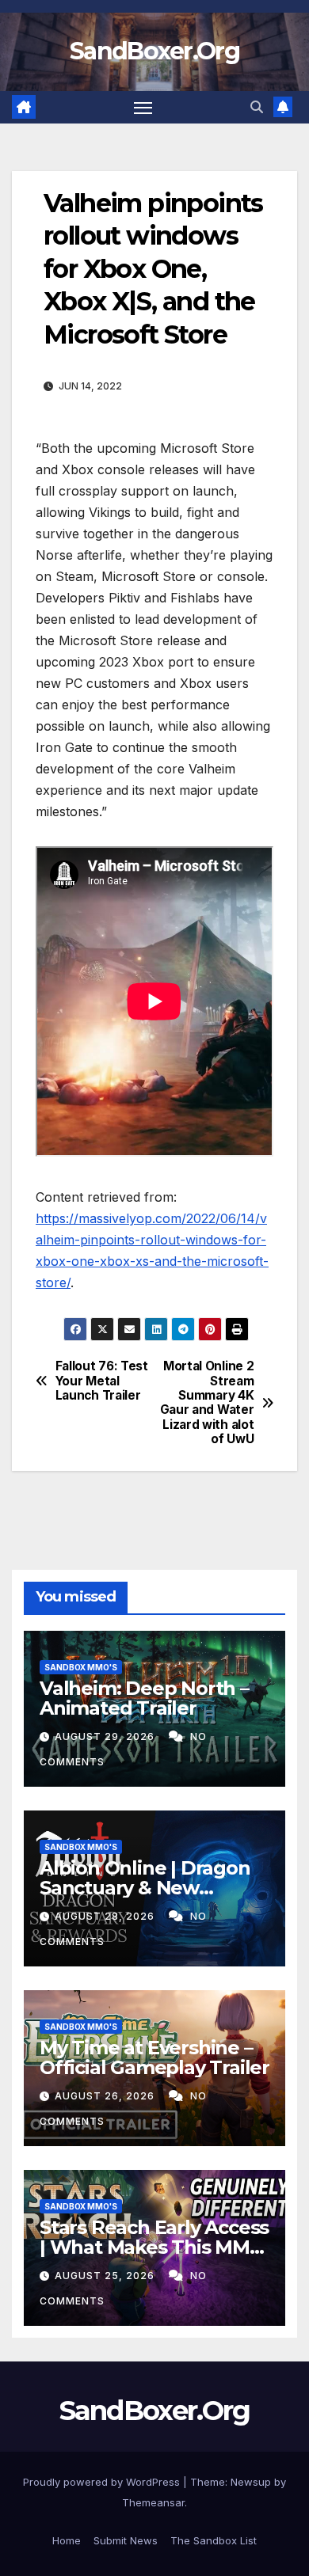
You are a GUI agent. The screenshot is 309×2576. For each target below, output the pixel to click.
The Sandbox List (214, 2540)
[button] (257, 107)
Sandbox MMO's (81, 1667)
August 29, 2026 (106, 1736)
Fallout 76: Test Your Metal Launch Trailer (102, 1381)
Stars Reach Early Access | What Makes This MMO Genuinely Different (154, 2247)
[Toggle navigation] (143, 108)
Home (67, 2540)
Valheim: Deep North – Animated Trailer (144, 1698)
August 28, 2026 (106, 1916)
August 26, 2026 (106, 2096)
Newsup (251, 2482)
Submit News (126, 2540)
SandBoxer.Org (154, 51)
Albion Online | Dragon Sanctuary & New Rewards (145, 1888)
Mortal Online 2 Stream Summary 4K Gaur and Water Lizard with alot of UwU (207, 1403)
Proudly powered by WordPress (103, 2482)
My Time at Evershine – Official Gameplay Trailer (154, 2057)
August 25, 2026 (106, 2276)
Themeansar (153, 2502)
